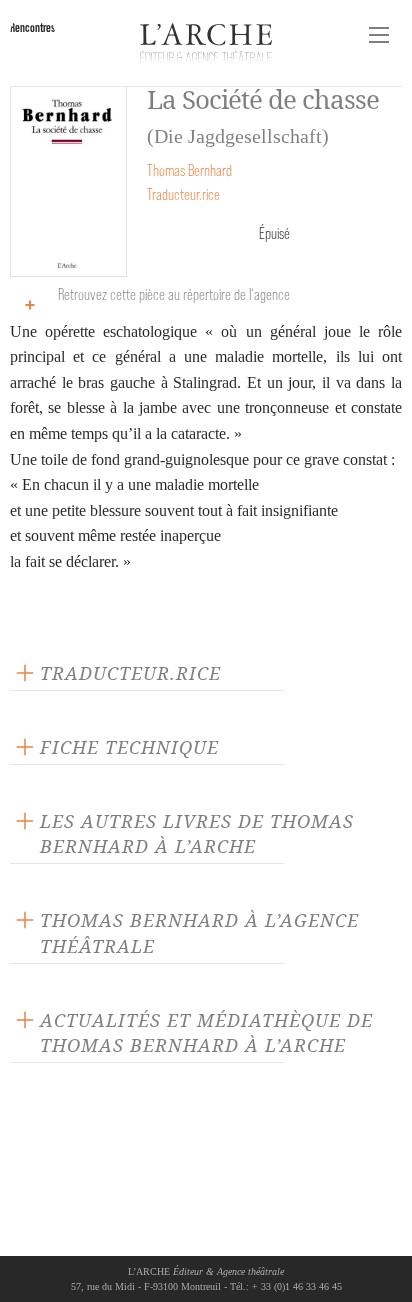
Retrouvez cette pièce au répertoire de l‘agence (174, 294)
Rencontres (32, 27)
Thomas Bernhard (189, 170)
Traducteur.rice (183, 194)
